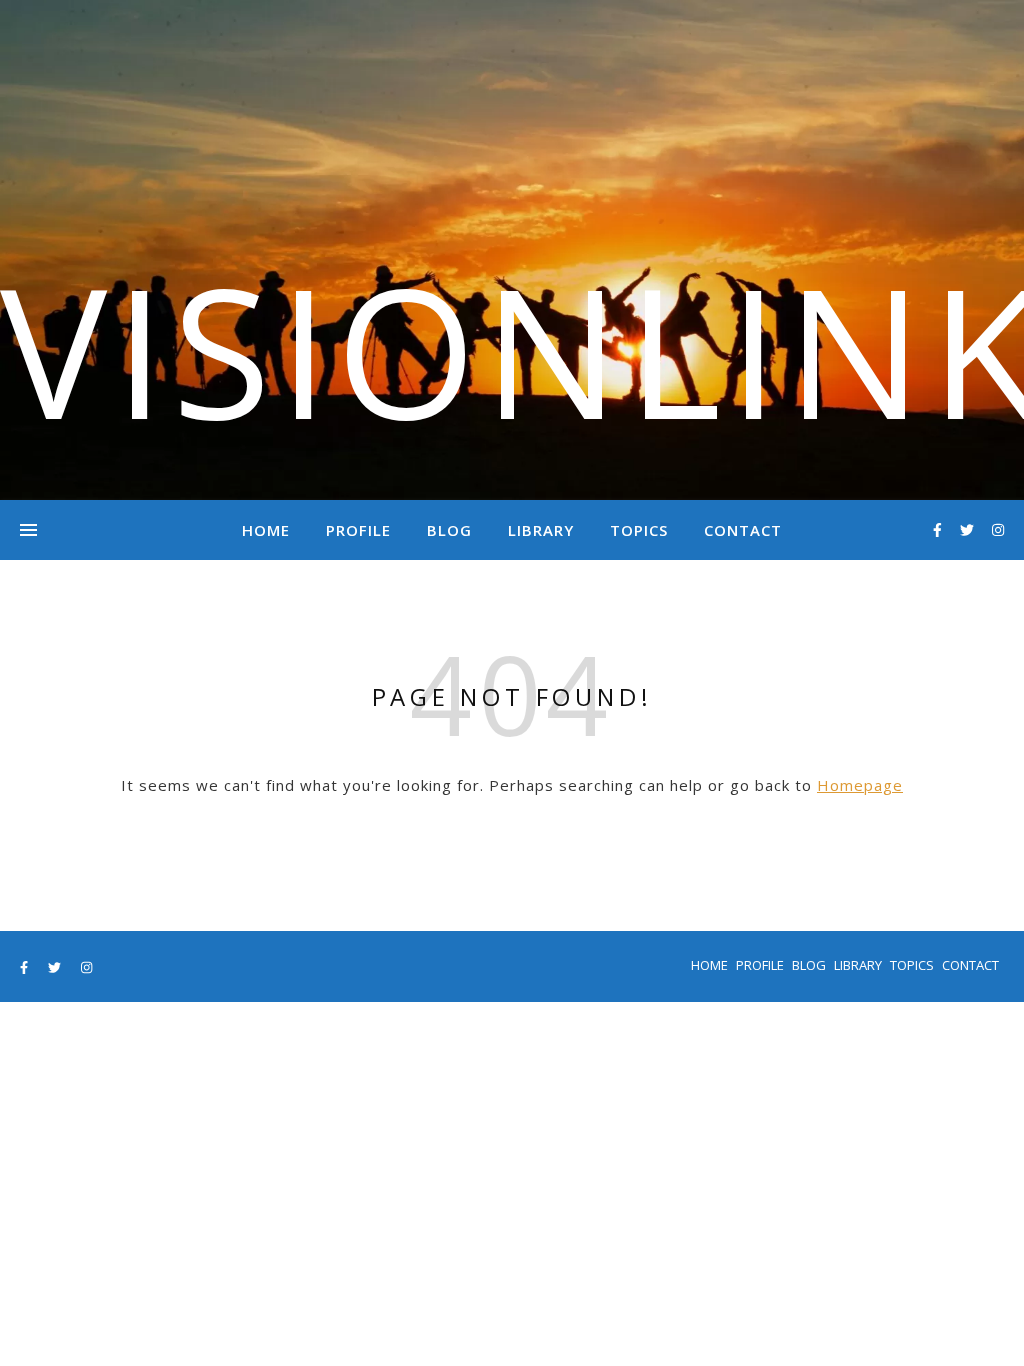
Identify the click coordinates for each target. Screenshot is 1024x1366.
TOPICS (639, 530)
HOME (266, 530)
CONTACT (743, 530)
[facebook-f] (939, 529)
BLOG (449, 530)
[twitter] (969, 529)
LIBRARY (541, 530)
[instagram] (998, 529)
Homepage (860, 785)
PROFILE (358, 530)
